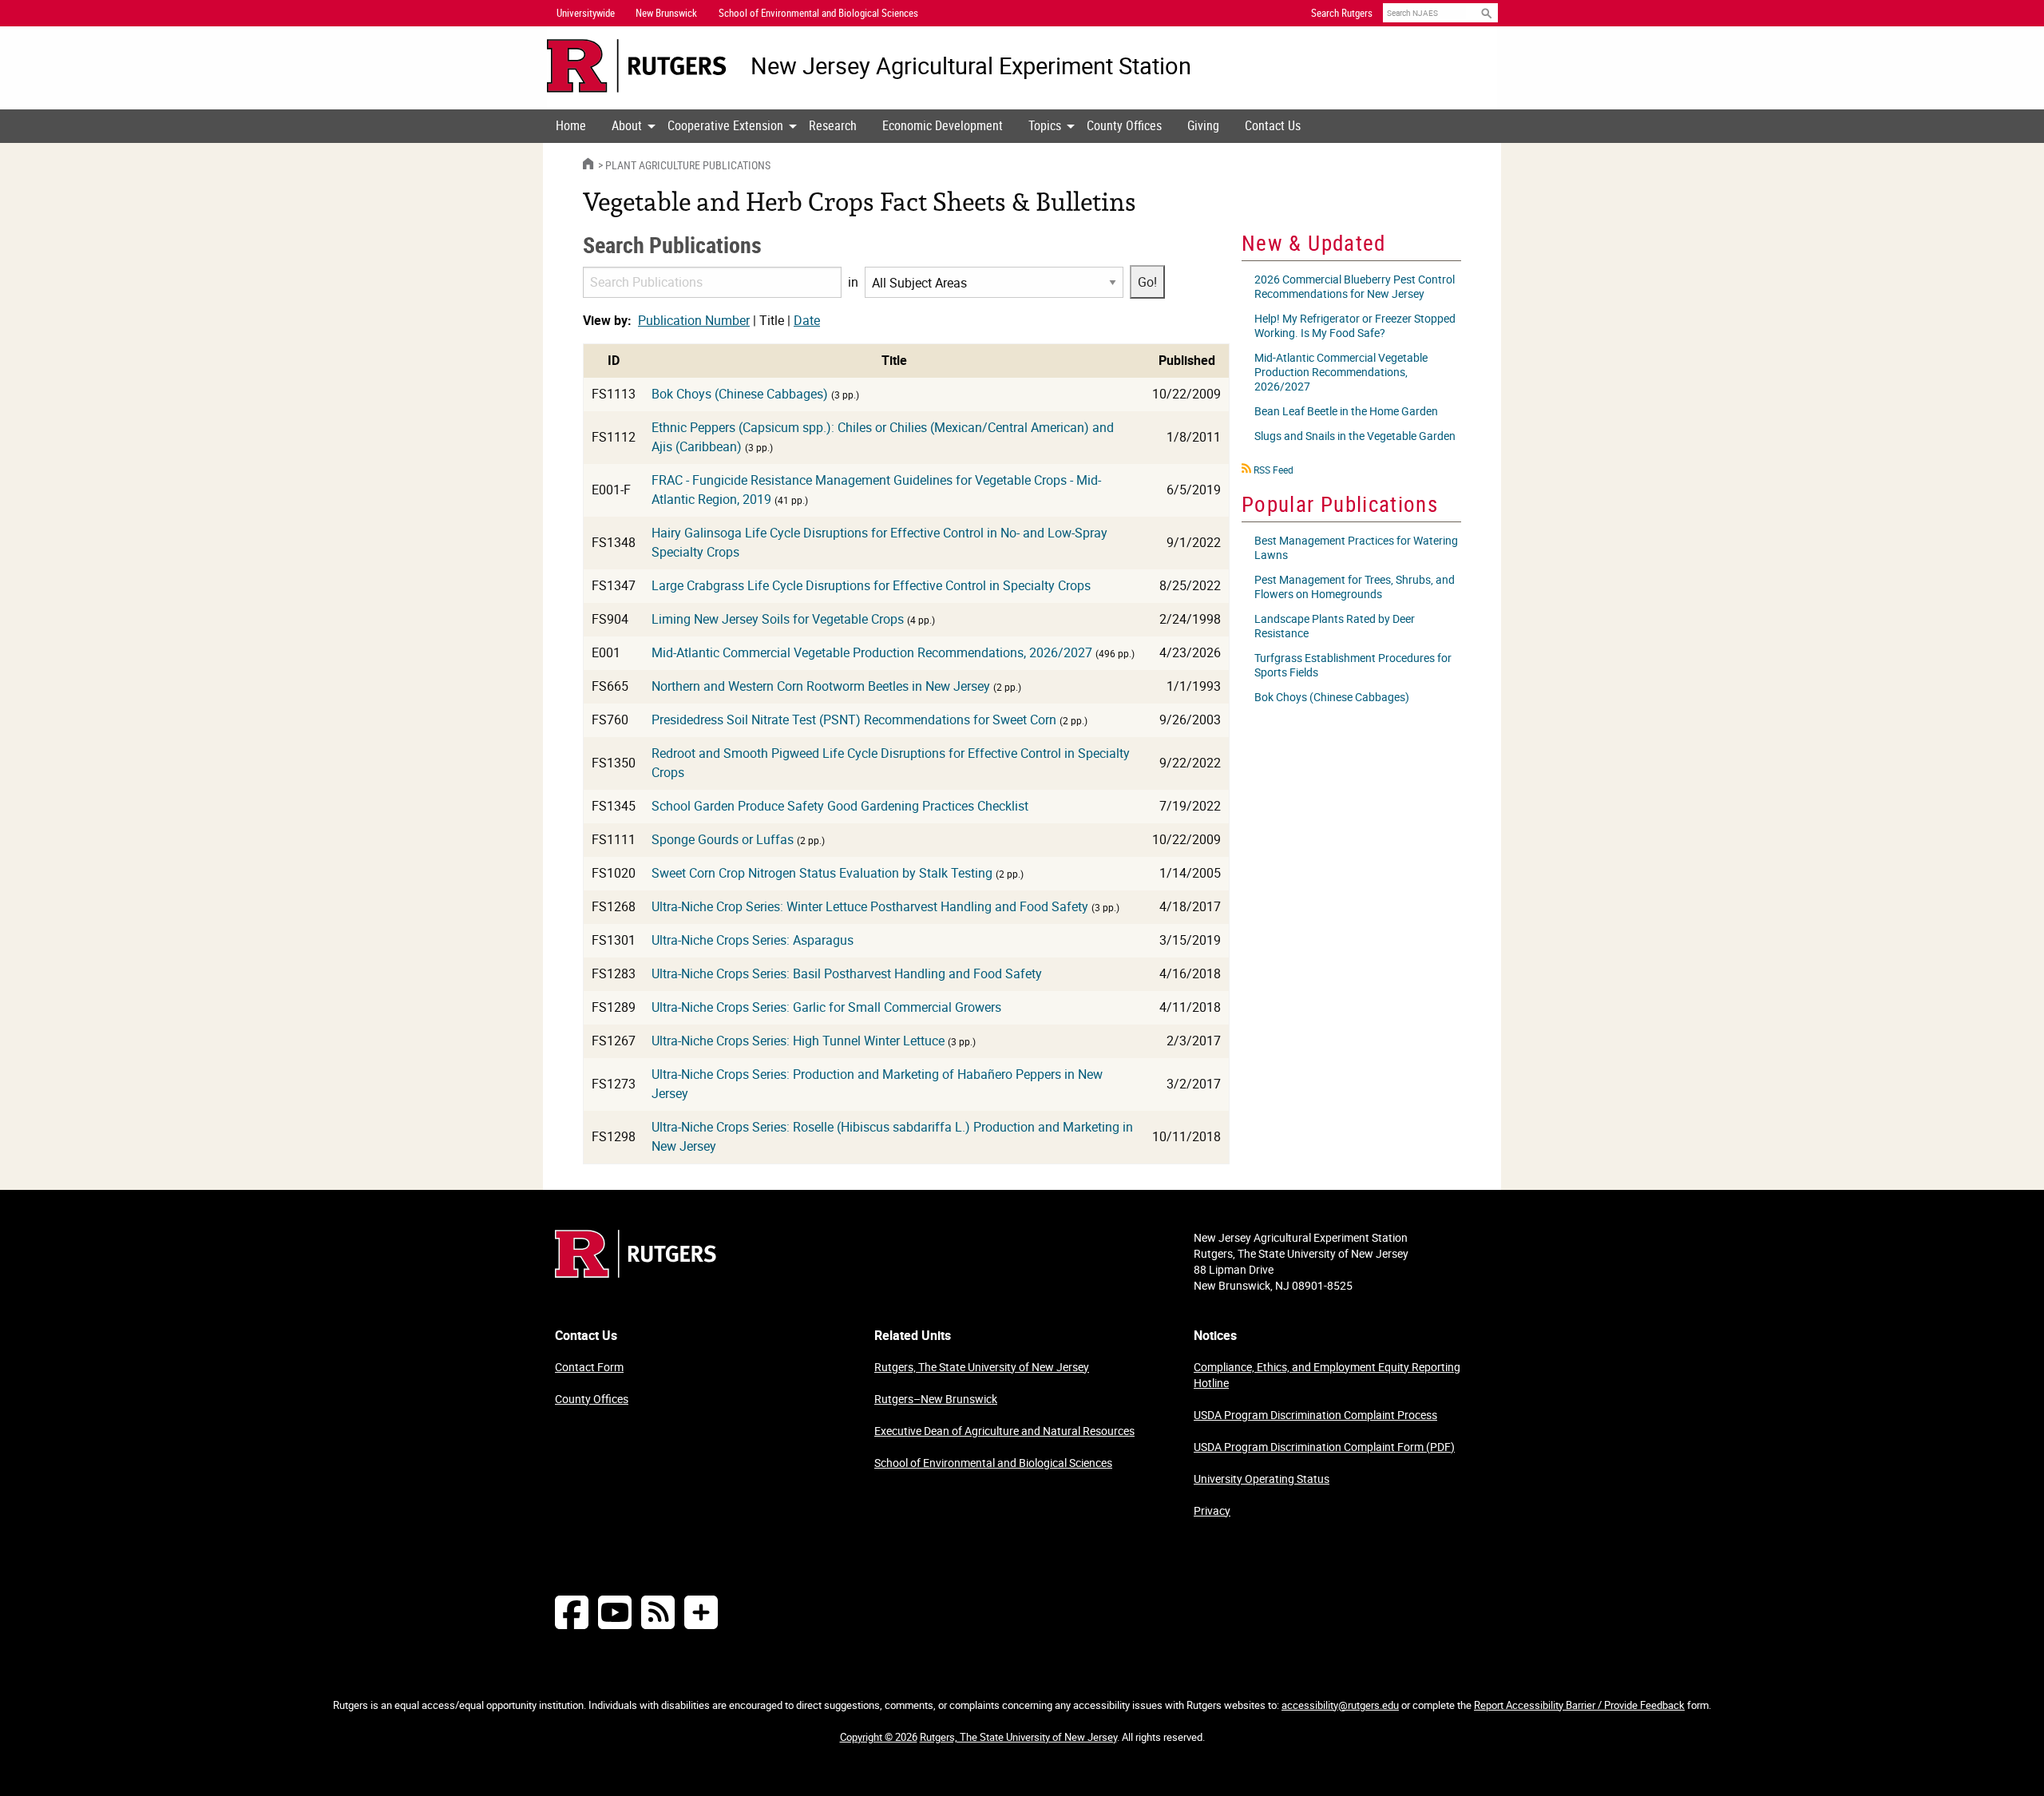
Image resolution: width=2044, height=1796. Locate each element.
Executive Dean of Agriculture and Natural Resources (1004, 1431)
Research (833, 125)
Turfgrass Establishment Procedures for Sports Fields (1353, 665)
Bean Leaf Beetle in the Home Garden (1346, 411)
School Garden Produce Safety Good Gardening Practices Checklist (840, 806)
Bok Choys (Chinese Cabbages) (740, 394)
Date (807, 320)
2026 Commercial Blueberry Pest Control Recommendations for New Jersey (1355, 286)
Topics (1045, 125)
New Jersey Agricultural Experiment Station (971, 66)
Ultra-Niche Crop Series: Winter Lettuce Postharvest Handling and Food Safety (870, 906)
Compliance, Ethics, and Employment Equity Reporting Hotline (1327, 1375)
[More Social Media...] (701, 1612)
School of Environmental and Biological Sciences (993, 1463)
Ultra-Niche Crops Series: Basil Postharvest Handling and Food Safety (847, 973)
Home (571, 125)
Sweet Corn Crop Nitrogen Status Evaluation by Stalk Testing (822, 873)
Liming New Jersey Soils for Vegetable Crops (778, 619)
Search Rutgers (1342, 13)
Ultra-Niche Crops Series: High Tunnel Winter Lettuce (798, 1041)
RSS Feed (1274, 470)
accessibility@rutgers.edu (1340, 1705)
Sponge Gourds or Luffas (723, 839)
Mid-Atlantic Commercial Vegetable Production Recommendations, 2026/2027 (872, 652)
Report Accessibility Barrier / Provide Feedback (1579, 1705)
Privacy (1212, 1511)
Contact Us (1273, 125)
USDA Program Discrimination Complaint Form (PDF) (1324, 1447)
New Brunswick (666, 13)
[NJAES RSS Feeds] (658, 1612)
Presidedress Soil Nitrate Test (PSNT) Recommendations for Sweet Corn (854, 720)
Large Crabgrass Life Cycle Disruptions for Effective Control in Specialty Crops (871, 585)
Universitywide (586, 13)
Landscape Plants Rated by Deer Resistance (1335, 626)
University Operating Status (1262, 1479)
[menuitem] (571, 126)
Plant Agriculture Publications (688, 165)
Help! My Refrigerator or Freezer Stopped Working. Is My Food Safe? (1355, 325)
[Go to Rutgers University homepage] (637, 66)
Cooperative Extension (725, 125)
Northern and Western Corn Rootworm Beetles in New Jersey (821, 686)
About (627, 125)
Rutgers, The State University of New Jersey (982, 1367)
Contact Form (589, 1367)
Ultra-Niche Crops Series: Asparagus (753, 940)
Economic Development (943, 125)
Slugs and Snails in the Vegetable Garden (1355, 436)
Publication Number (694, 320)
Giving (1203, 125)
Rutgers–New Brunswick (936, 1399)
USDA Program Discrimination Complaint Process (1315, 1415)
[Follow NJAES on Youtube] (615, 1612)
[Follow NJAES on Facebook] (572, 1612)
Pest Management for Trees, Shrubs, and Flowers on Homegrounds (1355, 587)
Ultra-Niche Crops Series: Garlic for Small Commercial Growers (826, 1007)
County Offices (1124, 125)
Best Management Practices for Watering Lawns (1356, 547)
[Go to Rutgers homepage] (636, 1273)
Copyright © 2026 (879, 1737)
